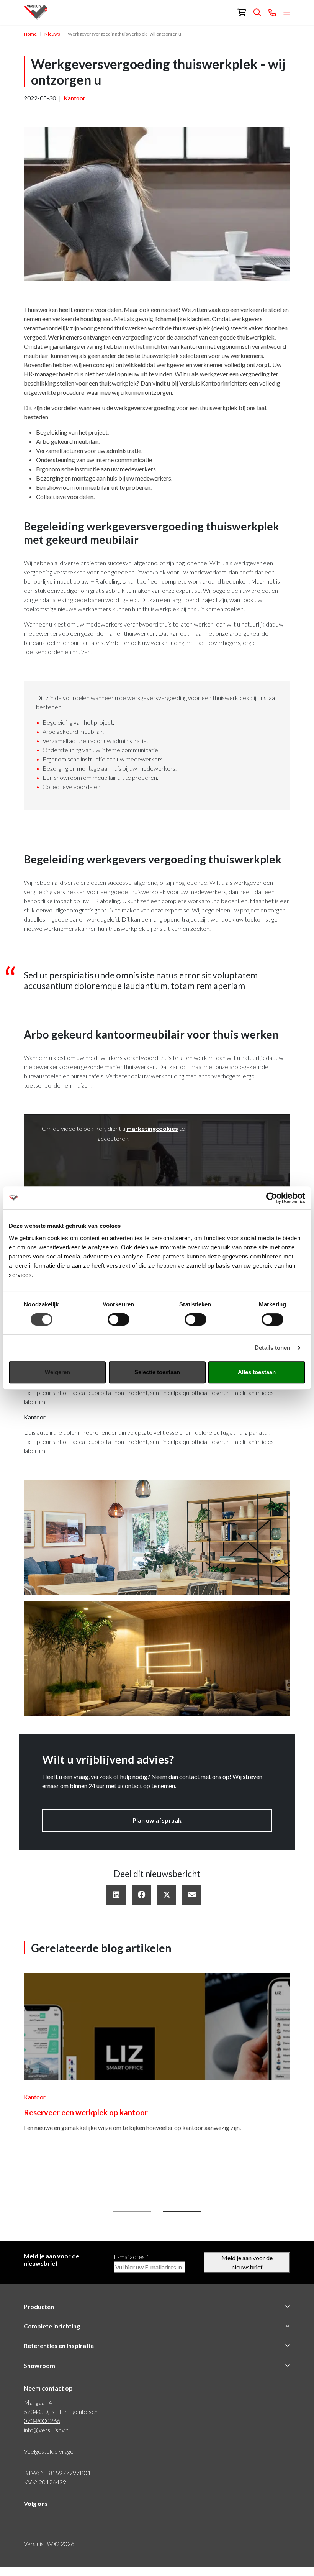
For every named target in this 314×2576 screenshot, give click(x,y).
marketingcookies (152, 1128)
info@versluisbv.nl (47, 2439)
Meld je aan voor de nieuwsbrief (247, 2272)
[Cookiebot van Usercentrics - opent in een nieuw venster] (272, 1198)
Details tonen (272, 1348)
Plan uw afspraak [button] (157, 1820)
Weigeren (57, 1372)
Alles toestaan (257, 1372)
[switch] (119, 1319)
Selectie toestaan (157, 1372)
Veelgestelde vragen (50, 2460)
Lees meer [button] (39, 2180)
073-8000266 (42, 2430)
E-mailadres (131, 2266)
